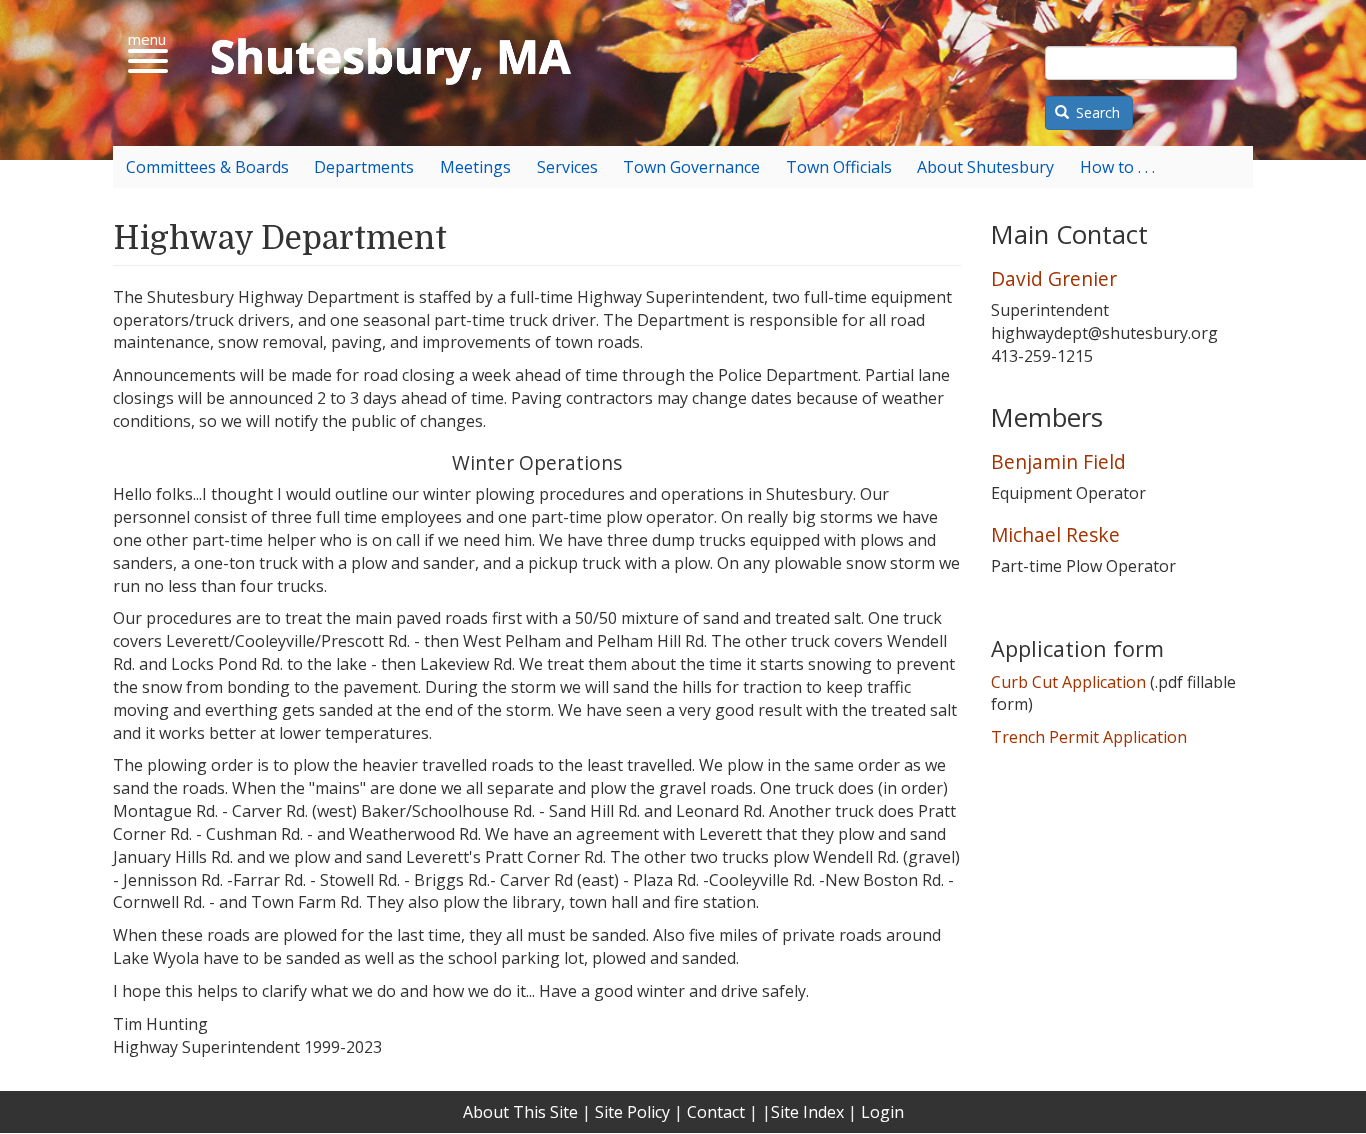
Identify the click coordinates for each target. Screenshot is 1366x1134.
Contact (716, 1112)
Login (882, 1112)
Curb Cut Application (1068, 682)
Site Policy (632, 1112)
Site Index (807, 1112)
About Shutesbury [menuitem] (985, 167)
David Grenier (1054, 278)
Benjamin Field (1058, 461)
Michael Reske (1055, 534)
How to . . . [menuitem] (1117, 167)
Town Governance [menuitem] (691, 167)
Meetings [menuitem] (475, 167)
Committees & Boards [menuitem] (207, 167)
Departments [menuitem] (364, 167)
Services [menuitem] (567, 167)
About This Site (520, 1112)
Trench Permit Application (1089, 737)
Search (1096, 112)
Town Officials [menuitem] (839, 167)
